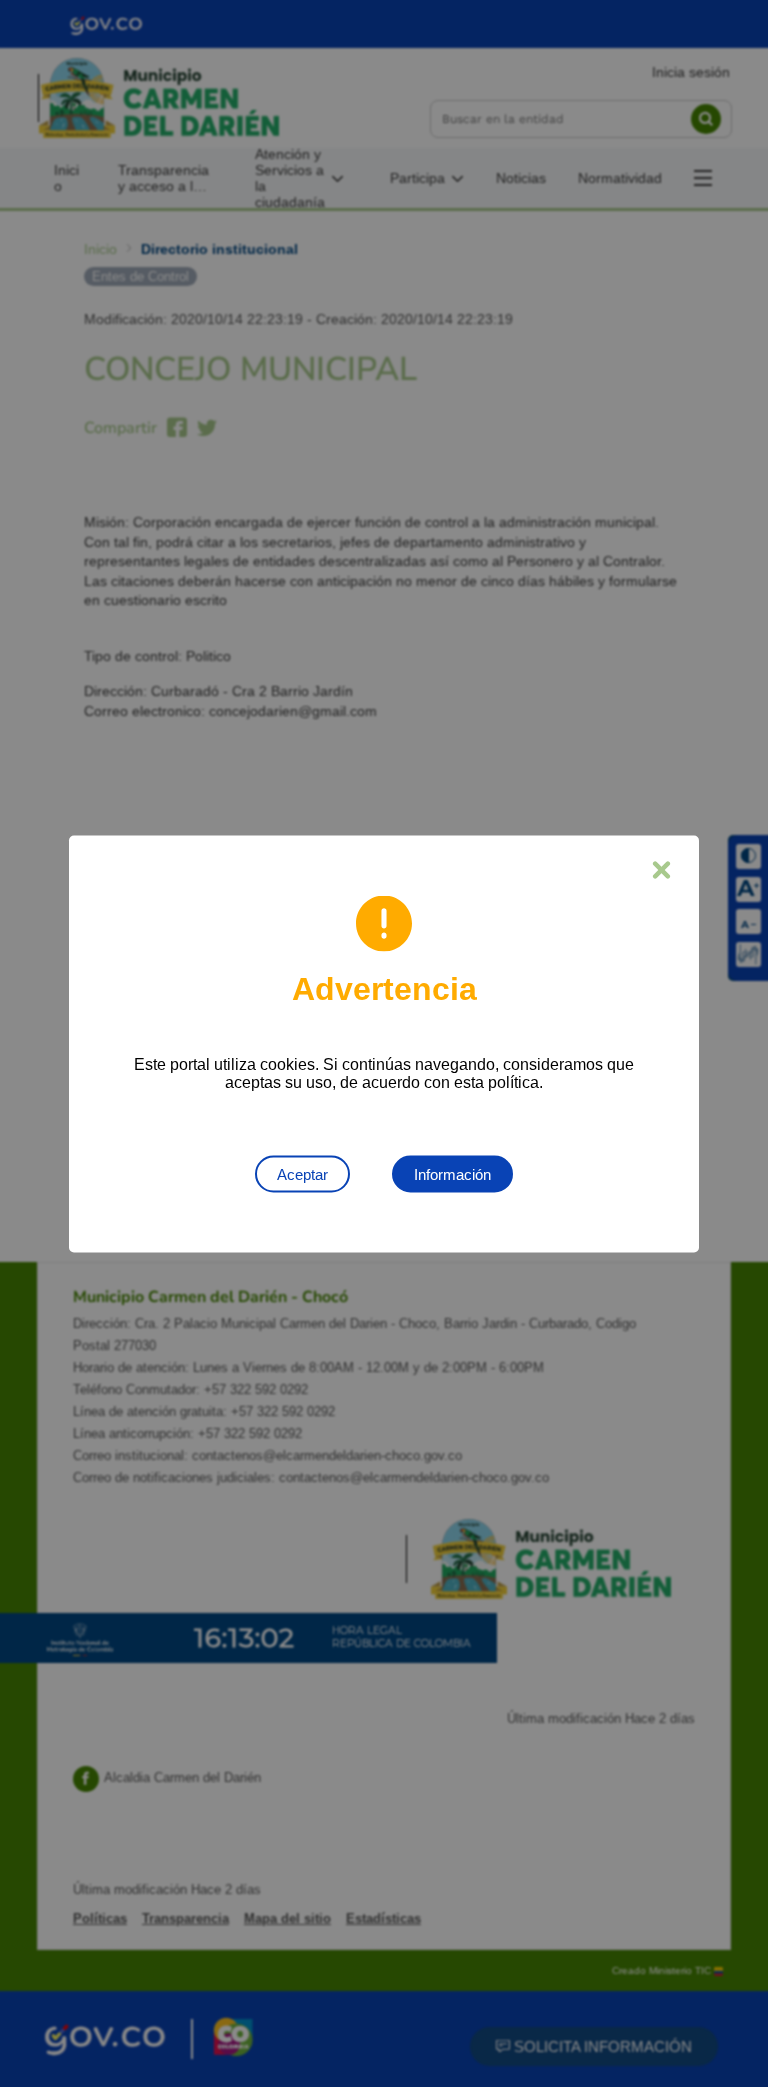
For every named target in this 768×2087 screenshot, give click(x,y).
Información (452, 1173)
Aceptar (302, 1173)
